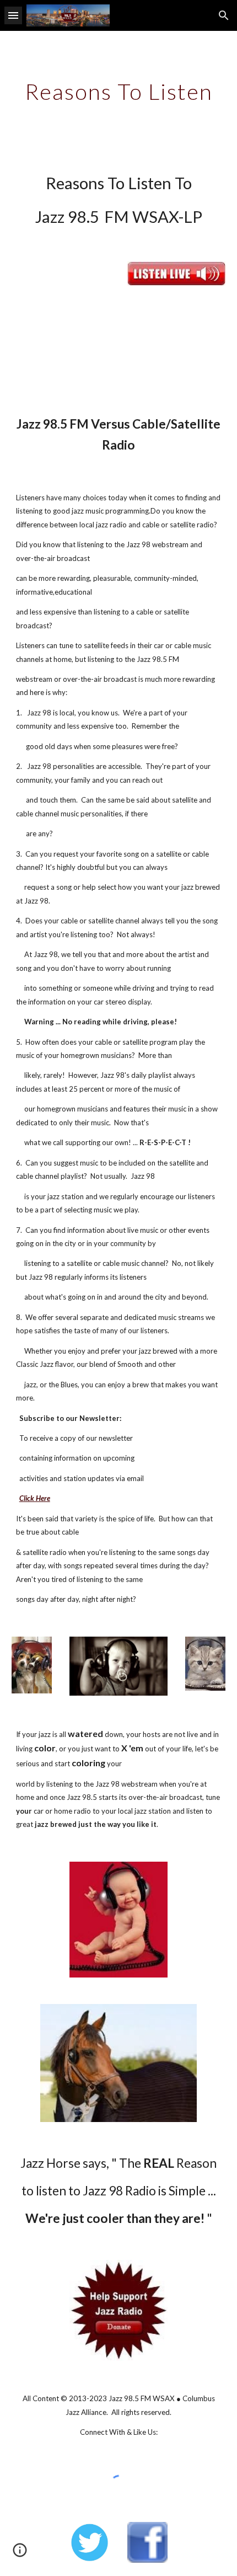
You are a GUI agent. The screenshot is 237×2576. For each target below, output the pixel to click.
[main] (119, 92)
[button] (13, 15)
